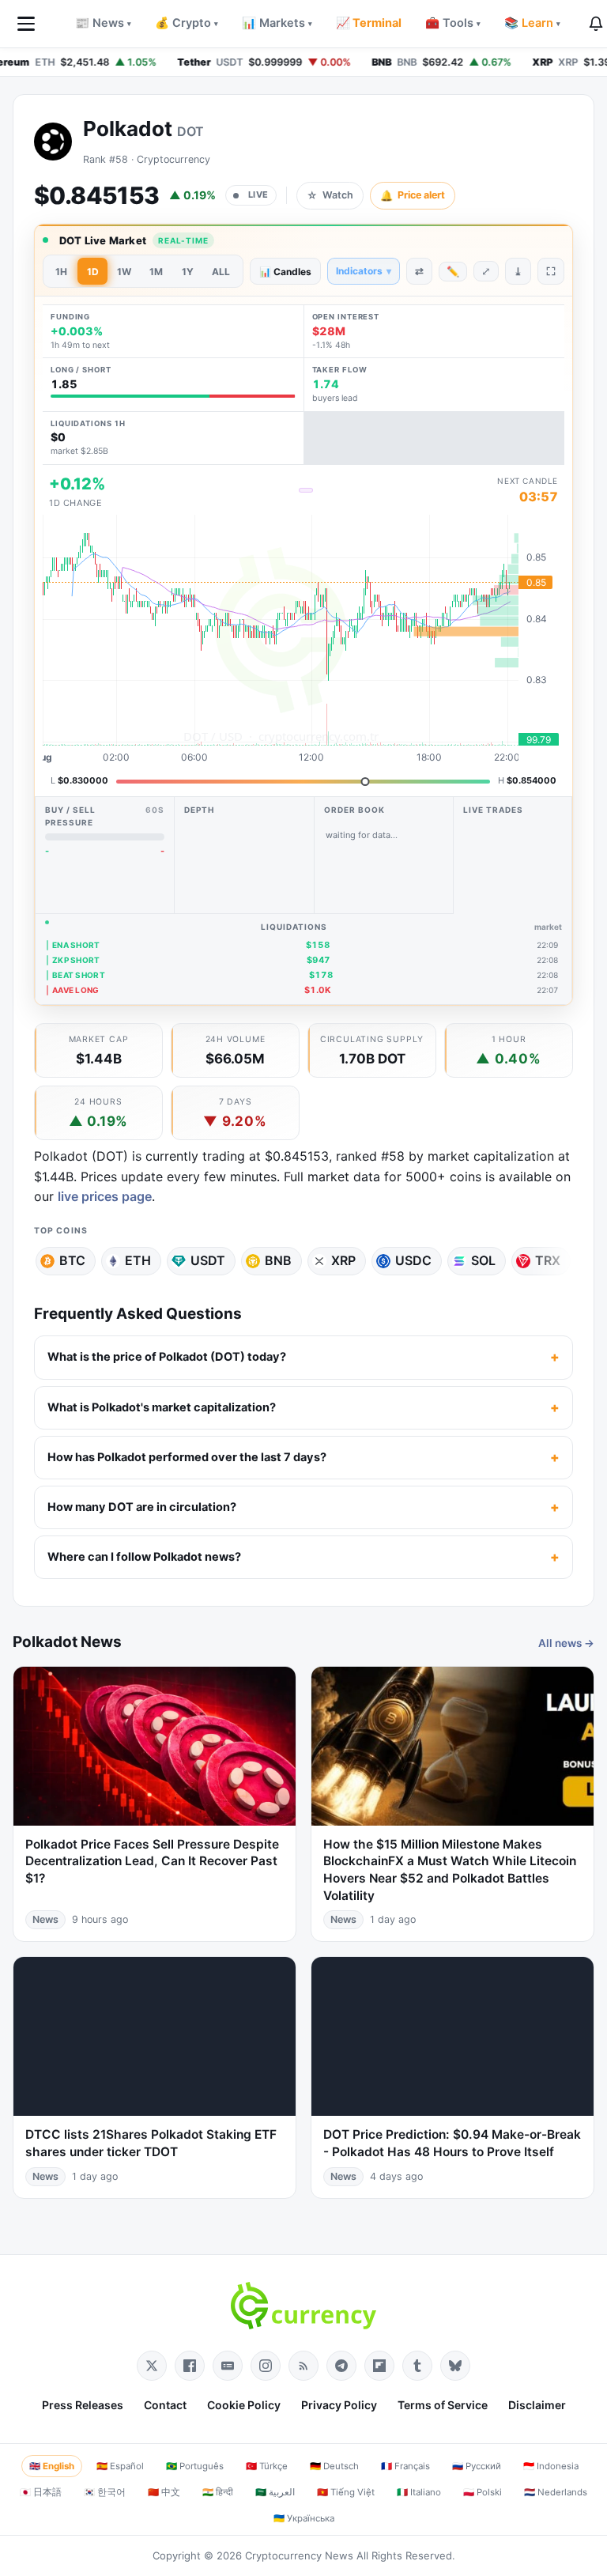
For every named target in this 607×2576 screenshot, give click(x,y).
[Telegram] (341, 2366)
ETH (138, 1260)
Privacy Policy (339, 2405)
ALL (221, 272)
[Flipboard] (379, 2366)
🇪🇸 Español (120, 2466)
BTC (72, 1260)
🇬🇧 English (52, 2466)
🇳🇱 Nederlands (556, 2492)
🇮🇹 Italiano (419, 2492)
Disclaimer (537, 2405)
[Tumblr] (417, 2366)
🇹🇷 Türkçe (267, 2466)
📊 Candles (285, 272)
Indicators (364, 271)
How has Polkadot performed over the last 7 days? (187, 1457)
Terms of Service (443, 2405)
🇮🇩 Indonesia (551, 2466)
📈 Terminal (369, 23)
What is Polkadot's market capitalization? (162, 1407)
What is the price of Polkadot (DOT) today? (167, 1357)
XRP (343, 1260)
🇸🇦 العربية (275, 2492)
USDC (413, 1260)
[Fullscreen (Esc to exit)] (551, 271)
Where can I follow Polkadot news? (144, 1557)
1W (124, 272)
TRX (548, 1260)
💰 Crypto (187, 23)
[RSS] (303, 2366)
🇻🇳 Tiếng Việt (346, 2492)
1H (61, 272)
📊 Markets (277, 23)
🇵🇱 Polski (483, 2492)
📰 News (103, 23)
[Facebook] (190, 2366)
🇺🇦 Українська (304, 2518)
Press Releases (83, 2405)
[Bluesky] (455, 2366)
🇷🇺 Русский (477, 2466)
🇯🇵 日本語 (41, 2492)
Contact (165, 2405)
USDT (208, 1260)
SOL (483, 1260)
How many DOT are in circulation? (142, 1507)
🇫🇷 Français (405, 2466)
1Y (188, 272)
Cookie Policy (244, 2405)
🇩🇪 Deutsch (334, 2466)
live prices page (105, 1196)
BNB (278, 1260)
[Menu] (26, 24)
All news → (566, 1643)
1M (156, 272)
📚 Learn (532, 23)
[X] (152, 2366)
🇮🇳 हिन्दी (218, 2492)
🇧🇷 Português (195, 2466)
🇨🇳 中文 (164, 2492)
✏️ (453, 271)
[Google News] (228, 2366)
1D (93, 272)
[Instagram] (266, 2366)
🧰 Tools (453, 23)
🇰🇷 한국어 (105, 2492)
